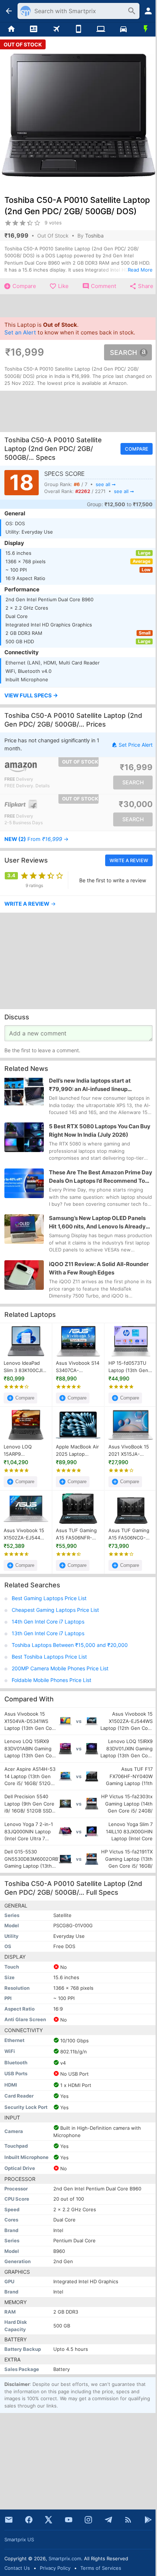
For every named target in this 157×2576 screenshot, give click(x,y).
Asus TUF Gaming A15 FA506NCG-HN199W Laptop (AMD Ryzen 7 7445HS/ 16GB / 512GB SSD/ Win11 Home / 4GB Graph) (129, 1535)
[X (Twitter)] (49, 2520)
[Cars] (123, 29)
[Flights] (56, 29)
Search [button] (123, 352)
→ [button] (37, 839)
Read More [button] (140, 270)
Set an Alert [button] (20, 332)
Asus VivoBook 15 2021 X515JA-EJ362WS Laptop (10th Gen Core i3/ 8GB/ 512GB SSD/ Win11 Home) (130, 1451)
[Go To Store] (43, 767)
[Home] (11, 29)
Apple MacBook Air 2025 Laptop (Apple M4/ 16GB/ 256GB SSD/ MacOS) (77, 1451)
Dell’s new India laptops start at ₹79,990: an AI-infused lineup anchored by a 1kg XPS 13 (90, 1085)
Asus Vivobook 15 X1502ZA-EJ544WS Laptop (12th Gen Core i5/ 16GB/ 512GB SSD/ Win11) (26, 1535)
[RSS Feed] (128, 2520)
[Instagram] (88, 2520)
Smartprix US (19, 2539)
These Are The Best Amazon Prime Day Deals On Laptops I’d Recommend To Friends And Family (101, 1177)
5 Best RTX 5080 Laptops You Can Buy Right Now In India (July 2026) (100, 1130)
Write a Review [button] (129, 860)
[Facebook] (29, 2520)
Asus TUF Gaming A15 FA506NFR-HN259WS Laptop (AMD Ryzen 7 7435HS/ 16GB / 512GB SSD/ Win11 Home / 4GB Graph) (76, 1535)
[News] (33, 29)
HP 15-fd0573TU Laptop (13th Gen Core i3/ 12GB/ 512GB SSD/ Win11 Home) (129, 1367)
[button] (78, 696)
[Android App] (148, 2520)
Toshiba (94, 236)
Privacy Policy (55, 2568)
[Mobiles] (78, 29)
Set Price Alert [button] (136, 745)
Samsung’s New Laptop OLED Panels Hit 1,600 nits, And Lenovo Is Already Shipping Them (97, 1223)
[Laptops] (101, 29)
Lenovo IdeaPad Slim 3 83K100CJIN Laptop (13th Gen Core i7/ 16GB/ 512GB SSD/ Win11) (25, 1367)
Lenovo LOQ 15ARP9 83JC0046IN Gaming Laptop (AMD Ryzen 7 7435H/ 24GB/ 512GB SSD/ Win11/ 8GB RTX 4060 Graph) (25, 1451)
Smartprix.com (65, 2558)
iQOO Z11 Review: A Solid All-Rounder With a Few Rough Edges (99, 1268)
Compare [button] (137, 449)
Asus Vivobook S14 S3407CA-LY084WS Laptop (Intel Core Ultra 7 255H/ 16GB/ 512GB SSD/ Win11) (78, 1367)
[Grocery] (146, 29)
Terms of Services (101, 2568)
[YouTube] (69, 2520)
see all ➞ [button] (106, 484)
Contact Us (17, 2568)
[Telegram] (108, 2520)
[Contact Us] (9, 2520)
